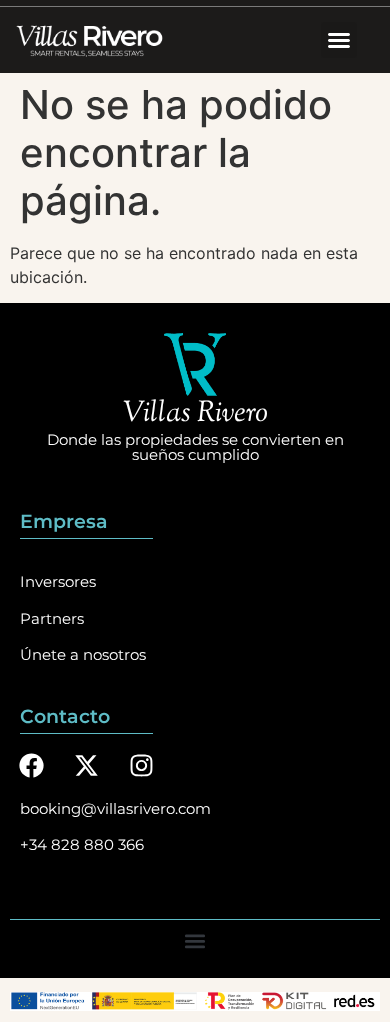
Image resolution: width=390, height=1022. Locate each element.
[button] (339, 40)
